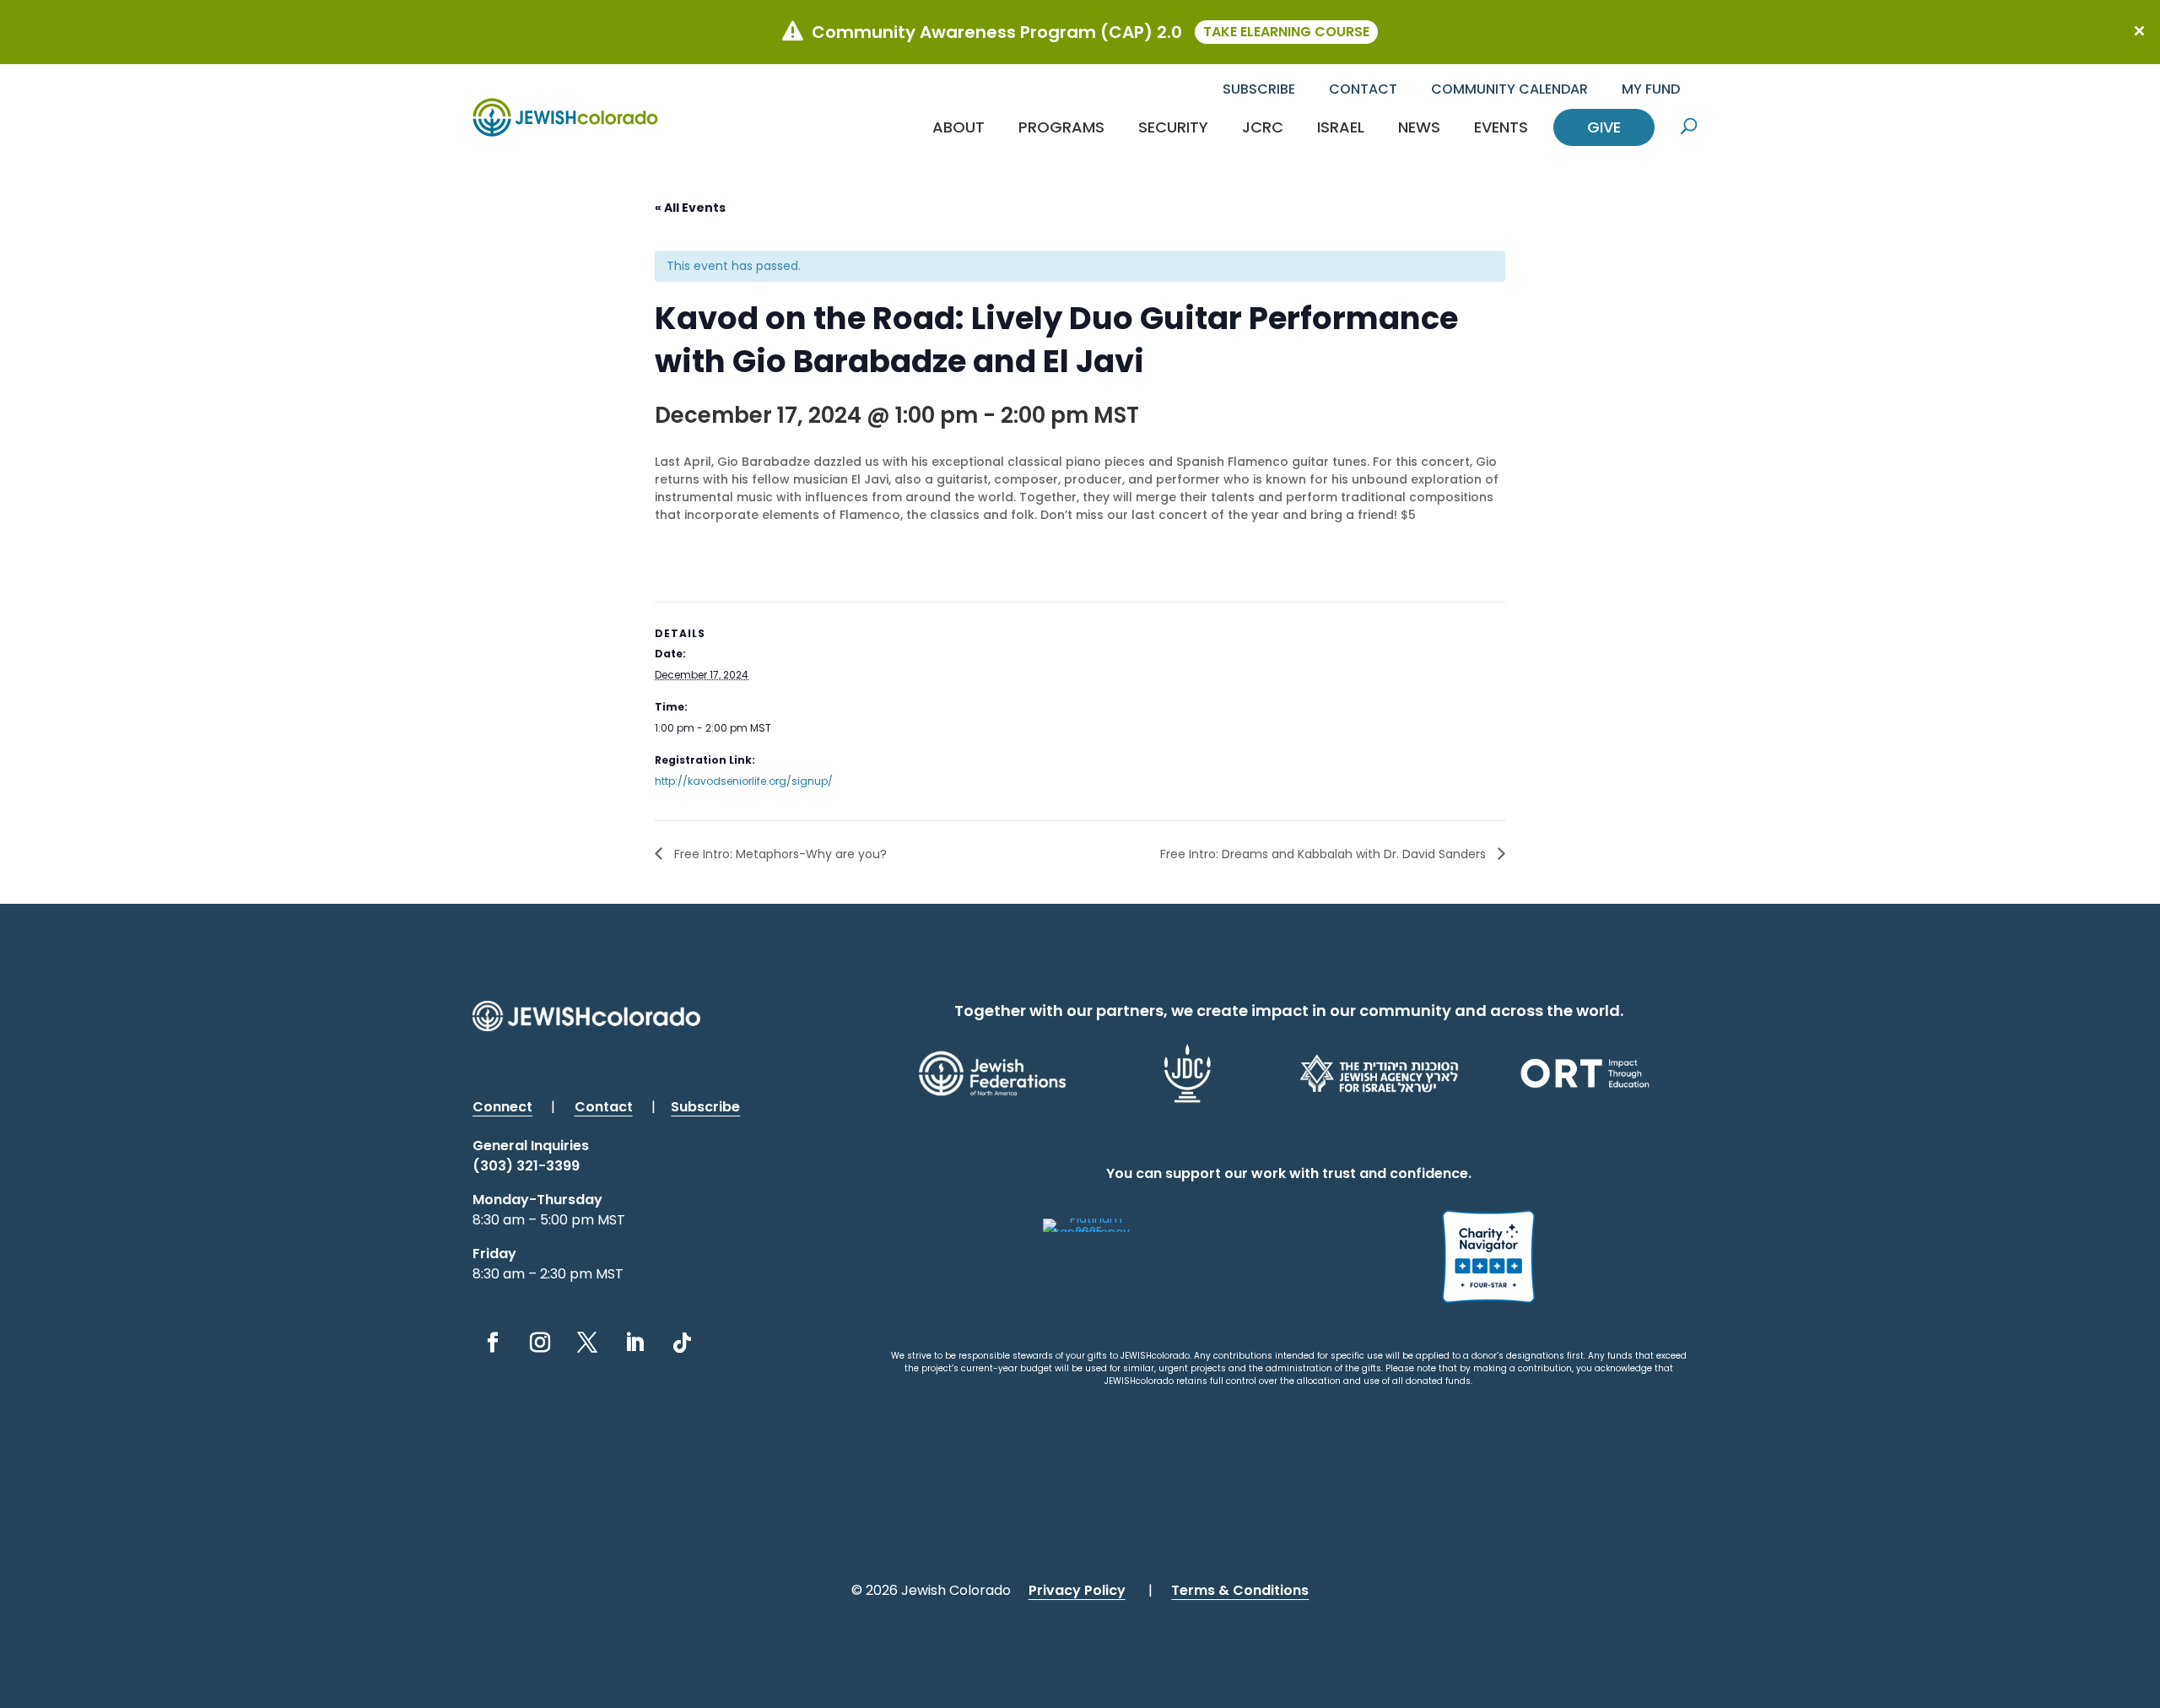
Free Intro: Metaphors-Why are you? (779, 854)
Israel (1341, 127)
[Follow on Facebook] (493, 1343)
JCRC (1263, 127)
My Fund (1651, 89)
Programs (1061, 127)
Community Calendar (1509, 89)
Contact (1363, 89)
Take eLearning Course (1286, 32)
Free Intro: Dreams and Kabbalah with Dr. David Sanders (1325, 854)
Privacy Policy (1077, 1590)
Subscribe (1259, 89)
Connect (502, 1107)
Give (1604, 127)
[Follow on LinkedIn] (634, 1343)
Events (1501, 127)
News (1419, 127)
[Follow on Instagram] (540, 1343)
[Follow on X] (587, 1343)
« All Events (690, 208)
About (958, 127)
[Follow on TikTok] (682, 1343)
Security (1173, 127)
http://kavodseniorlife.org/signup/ (744, 781)
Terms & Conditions (1240, 1590)
